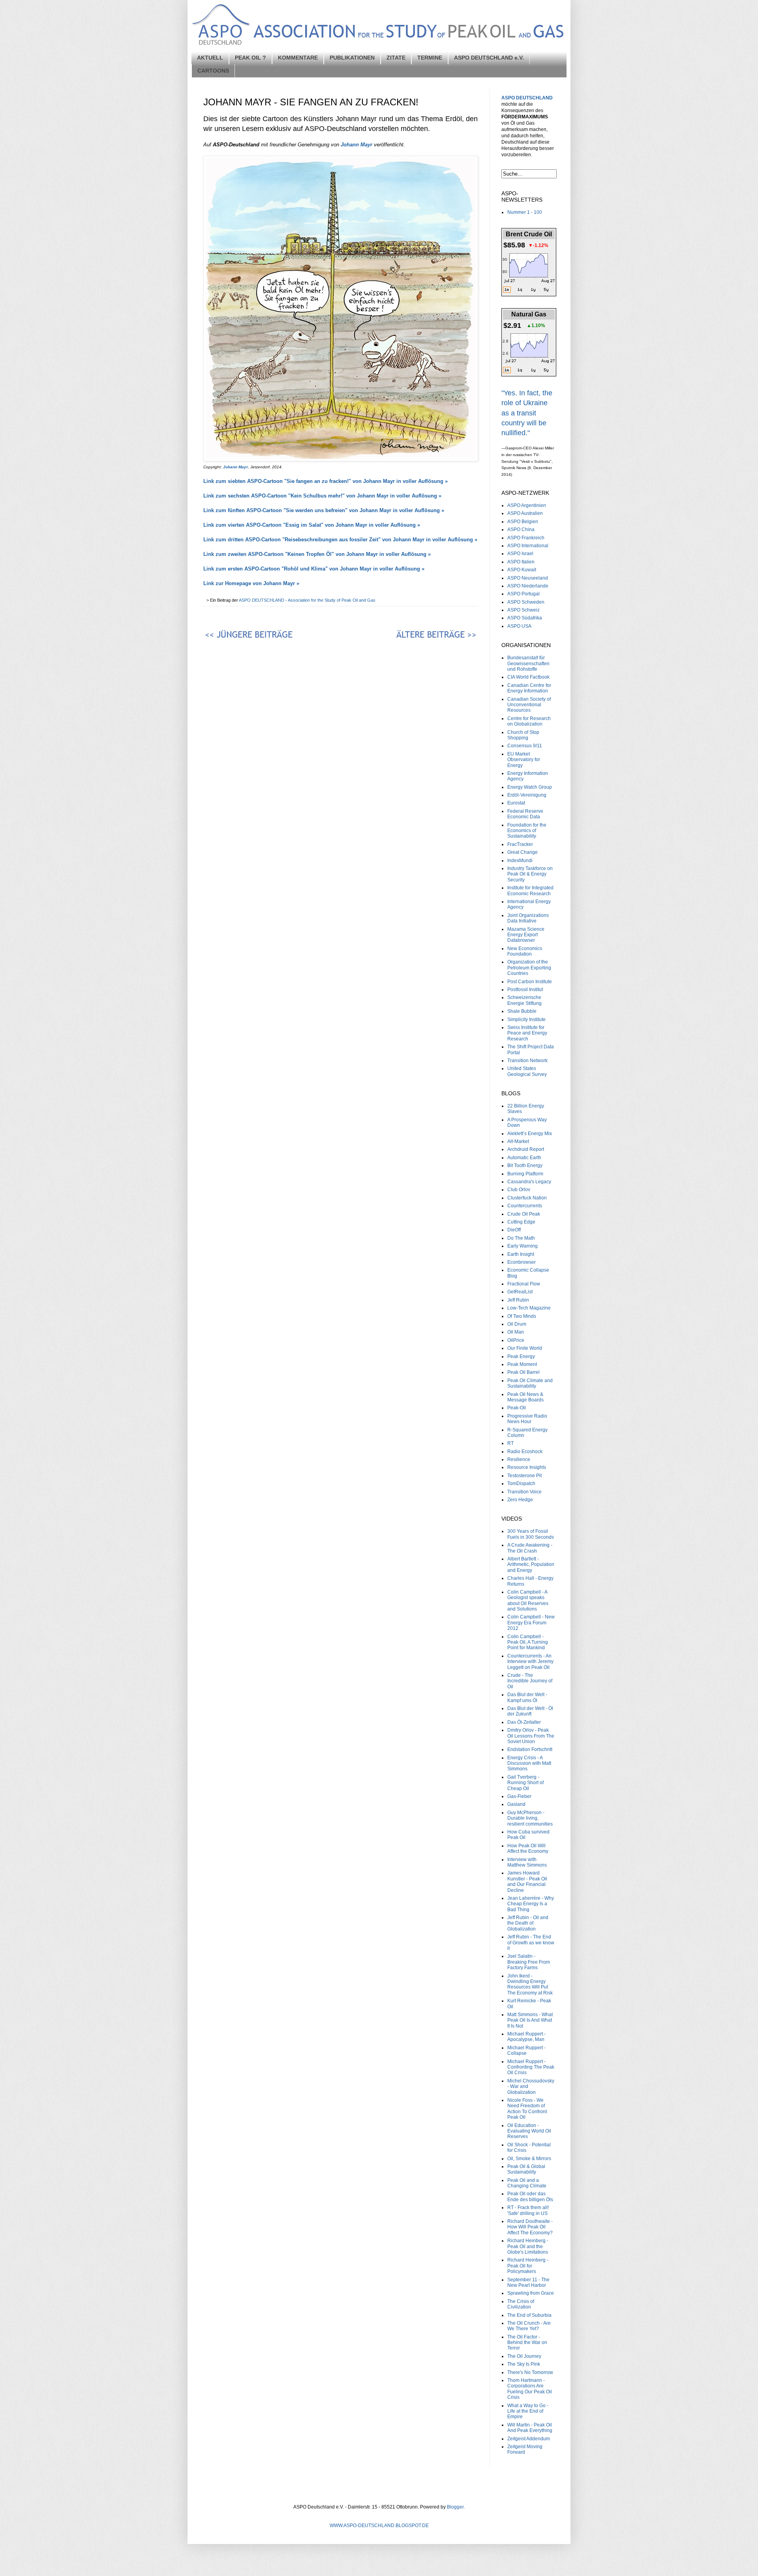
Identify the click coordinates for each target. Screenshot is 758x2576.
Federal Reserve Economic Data (525, 814)
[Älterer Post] (411, 636)
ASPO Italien (521, 562)
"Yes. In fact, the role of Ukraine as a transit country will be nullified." (527, 413)
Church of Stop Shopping (523, 735)
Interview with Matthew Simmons (527, 1862)
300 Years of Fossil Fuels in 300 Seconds (531, 1534)
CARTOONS (213, 71)
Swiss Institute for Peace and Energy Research (527, 1033)
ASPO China (521, 529)
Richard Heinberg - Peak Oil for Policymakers (528, 2266)
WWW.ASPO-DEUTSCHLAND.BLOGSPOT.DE (379, 2525)
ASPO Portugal (523, 594)
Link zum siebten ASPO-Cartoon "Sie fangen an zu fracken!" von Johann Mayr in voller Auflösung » (326, 481)
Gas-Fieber (519, 1796)
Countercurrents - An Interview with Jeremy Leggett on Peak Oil (530, 1662)
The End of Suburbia (529, 2315)
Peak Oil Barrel (523, 1372)
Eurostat (516, 803)
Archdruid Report (526, 1149)
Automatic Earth (524, 1158)
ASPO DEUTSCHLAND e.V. (489, 58)
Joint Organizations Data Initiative (528, 918)
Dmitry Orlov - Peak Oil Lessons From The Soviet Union (531, 1736)
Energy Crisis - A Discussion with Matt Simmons (529, 1763)
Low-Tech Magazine (529, 1308)
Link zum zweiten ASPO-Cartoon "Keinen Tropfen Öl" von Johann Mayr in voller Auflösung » (317, 554)
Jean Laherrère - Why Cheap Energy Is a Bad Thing (531, 1904)
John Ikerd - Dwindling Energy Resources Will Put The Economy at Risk (530, 1984)
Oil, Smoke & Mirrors (529, 2159)
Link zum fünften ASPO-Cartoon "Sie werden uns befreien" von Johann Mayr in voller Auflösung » (324, 510)
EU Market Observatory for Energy (524, 760)
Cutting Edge (521, 1222)
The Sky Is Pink (524, 2364)
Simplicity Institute (526, 1020)
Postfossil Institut (525, 990)
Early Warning (523, 1246)
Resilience (519, 1459)
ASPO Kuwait (522, 570)
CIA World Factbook (528, 677)
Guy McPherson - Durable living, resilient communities (530, 1818)
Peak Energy (521, 1356)
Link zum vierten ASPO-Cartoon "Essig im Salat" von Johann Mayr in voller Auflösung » (312, 525)
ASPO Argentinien (527, 505)
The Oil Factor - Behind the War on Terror (527, 2343)
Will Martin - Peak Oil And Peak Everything (530, 2428)
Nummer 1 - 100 (525, 212)
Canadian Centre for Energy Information (529, 688)
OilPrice (516, 1340)
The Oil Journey (524, 2356)
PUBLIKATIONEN (352, 58)
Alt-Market (518, 1141)
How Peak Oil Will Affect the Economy (528, 1848)
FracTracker (520, 844)
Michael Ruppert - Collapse (526, 2050)
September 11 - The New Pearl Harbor (528, 2282)
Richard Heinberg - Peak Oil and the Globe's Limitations (528, 2246)
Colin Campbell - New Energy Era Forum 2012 (531, 1623)
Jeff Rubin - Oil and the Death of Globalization (528, 1923)
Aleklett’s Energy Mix (530, 1134)
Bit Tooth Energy (525, 1165)
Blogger (455, 2507)
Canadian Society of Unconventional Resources (529, 705)
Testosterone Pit (524, 1476)
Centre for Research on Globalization (529, 721)
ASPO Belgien (523, 522)
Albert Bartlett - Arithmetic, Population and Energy (531, 1565)
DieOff (514, 1230)
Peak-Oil (517, 1408)
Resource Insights (527, 1467)
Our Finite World (525, 1348)
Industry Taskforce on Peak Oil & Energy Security (530, 874)
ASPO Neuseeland (528, 578)
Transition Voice (524, 1492)
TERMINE (430, 58)
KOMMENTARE (298, 58)
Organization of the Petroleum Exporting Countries (529, 968)
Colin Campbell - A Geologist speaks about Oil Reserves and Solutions (528, 1600)
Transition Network (527, 1061)
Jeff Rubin (518, 1300)
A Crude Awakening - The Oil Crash (530, 1548)
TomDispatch (521, 1483)
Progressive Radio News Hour (527, 1419)
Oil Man (516, 1332)
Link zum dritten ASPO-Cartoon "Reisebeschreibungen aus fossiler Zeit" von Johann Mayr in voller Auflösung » (340, 540)
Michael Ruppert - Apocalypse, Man (526, 2037)
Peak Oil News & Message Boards (525, 1397)
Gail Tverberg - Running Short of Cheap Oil (525, 1783)
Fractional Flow (524, 1284)
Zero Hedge (520, 1500)
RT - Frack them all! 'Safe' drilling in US (528, 2210)
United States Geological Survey (527, 1071)
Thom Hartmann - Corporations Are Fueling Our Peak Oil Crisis (530, 2389)
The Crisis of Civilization (521, 2304)
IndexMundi (520, 861)
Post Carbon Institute (530, 982)
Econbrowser (522, 1262)
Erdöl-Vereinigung (527, 795)
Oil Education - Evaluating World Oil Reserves (529, 2131)
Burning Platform (525, 1174)
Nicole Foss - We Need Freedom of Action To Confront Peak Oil (527, 2109)
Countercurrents (525, 1206)
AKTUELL (210, 58)
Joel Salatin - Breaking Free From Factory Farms (529, 1962)
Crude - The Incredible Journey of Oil (530, 1681)
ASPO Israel (520, 554)
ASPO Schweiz (523, 610)
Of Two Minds (522, 1316)
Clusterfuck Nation (527, 1198)
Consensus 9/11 (525, 746)
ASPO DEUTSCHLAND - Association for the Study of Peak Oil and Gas (308, 600)
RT (510, 1443)
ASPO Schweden (526, 602)
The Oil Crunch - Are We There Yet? (529, 2326)
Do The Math (521, 1238)
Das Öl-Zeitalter (524, 1722)
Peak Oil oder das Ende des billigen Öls (530, 2196)
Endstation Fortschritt (530, 1749)
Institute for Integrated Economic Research (530, 890)
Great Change (523, 852)
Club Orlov (519, 1190)
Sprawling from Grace (531, 2293)
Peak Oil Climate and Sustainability (530, 1383)
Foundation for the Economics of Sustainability (527, 831)
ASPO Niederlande (528, 586)
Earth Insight (521, 1254)
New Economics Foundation (525, 951)
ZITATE (396, 58)
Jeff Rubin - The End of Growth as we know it (531, 1943)
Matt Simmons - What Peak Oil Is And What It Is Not (530, 2020)
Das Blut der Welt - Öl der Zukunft (530, 1711)
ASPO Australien (525, 513)
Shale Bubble (522, 1011)
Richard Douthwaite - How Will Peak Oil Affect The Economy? (530, 2227)
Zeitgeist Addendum (529, 2439)
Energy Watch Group (530, 787)
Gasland (516, 1804)
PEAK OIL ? (250, 58)
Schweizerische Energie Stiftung (524, 1000)
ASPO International (528, 546)
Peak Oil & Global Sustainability (526, 2169)
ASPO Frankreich (526, 538)
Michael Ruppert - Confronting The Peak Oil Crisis (531, 2067)
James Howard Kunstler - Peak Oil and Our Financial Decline (527, 1881)
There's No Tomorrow (530, 2372)
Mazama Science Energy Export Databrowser (526, 935)
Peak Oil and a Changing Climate (527, 2183)
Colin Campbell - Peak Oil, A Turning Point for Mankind (528, 1642)
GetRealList (520, 1292)
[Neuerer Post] (270, 636)
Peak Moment (522, 1364)
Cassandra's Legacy (529, 1182)
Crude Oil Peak (524, 1214)
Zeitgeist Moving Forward (525, 2449)
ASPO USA (519, 626)
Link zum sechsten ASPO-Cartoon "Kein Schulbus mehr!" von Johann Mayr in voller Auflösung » (322, 496)
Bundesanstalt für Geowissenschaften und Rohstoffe (528, 663)
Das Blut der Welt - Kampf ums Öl (527, 1697)
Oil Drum (517, 1324)
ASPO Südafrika (525, 618)
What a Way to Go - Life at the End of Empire (528, 2411)
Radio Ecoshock (525, 1452)
